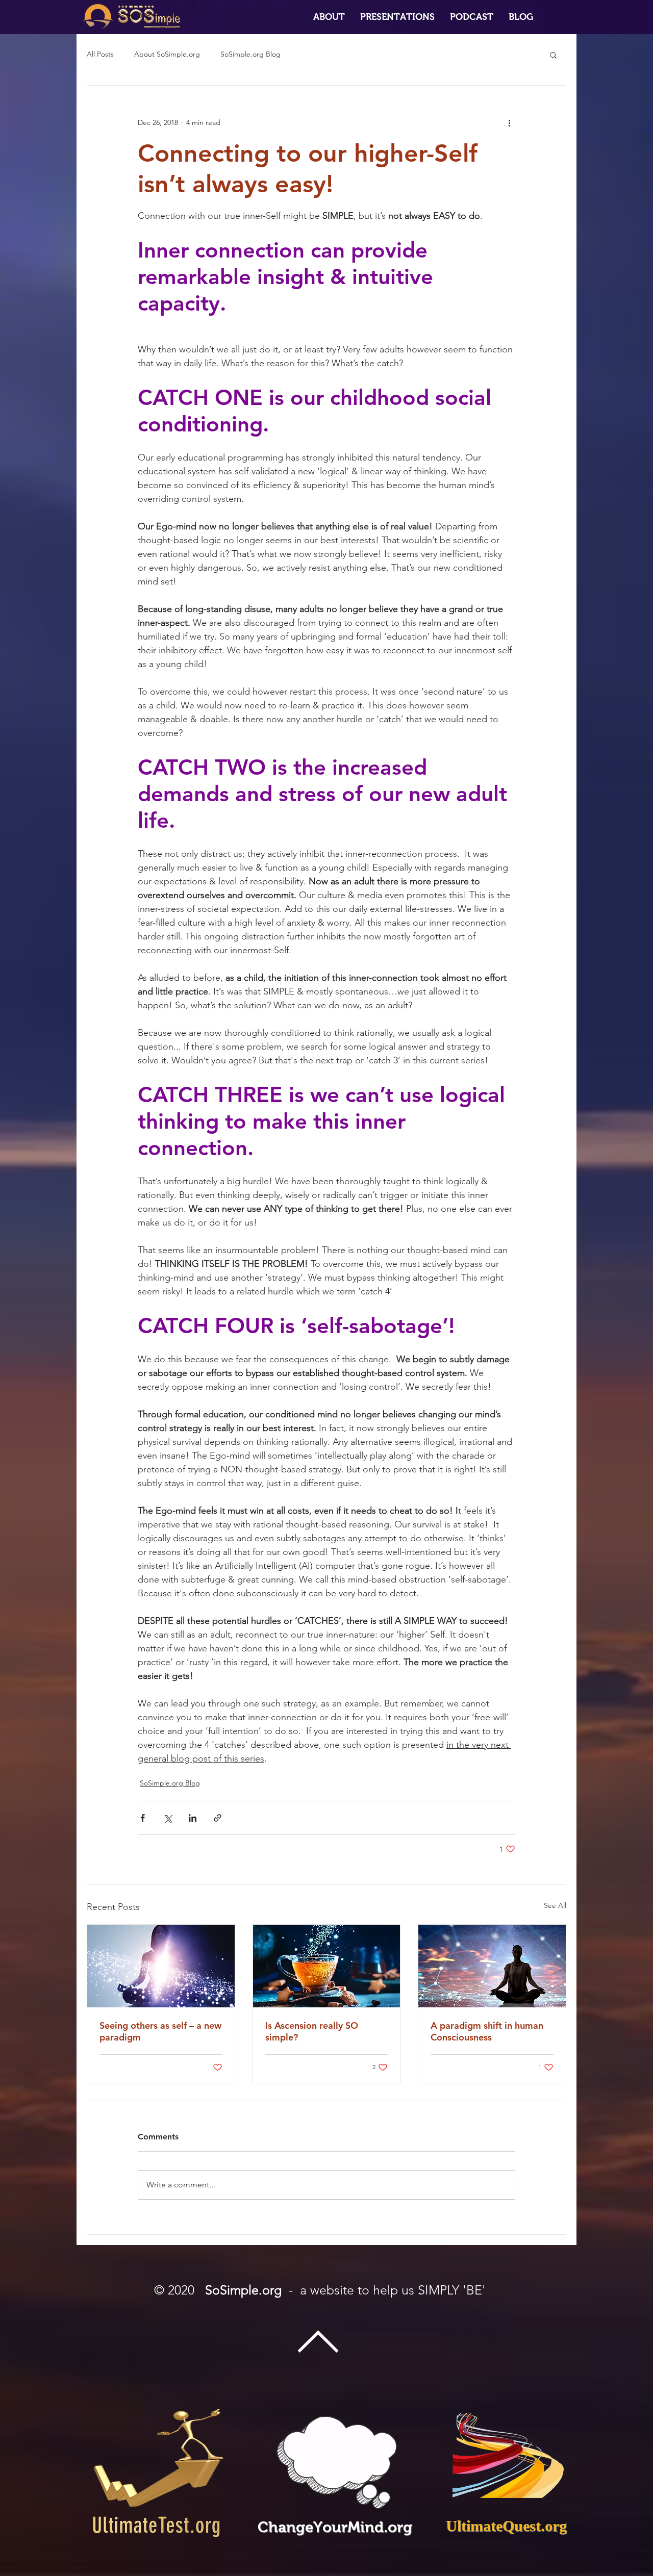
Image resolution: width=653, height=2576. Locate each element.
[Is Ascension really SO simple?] (327, 1966)
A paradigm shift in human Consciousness (487, 2031)
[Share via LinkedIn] (193, 1818)
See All (555, 1905)
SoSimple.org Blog (250, 54)
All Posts (100, 54)
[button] (397, 17)
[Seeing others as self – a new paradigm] (161, 1966)
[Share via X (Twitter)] (168, 1818)
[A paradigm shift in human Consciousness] (492, 1966)
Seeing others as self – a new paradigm (160, 2031)
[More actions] (509, 122)
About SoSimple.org (167, 54)
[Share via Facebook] (143, 1818)
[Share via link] (218, 1818)
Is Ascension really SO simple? (312, 2031)
